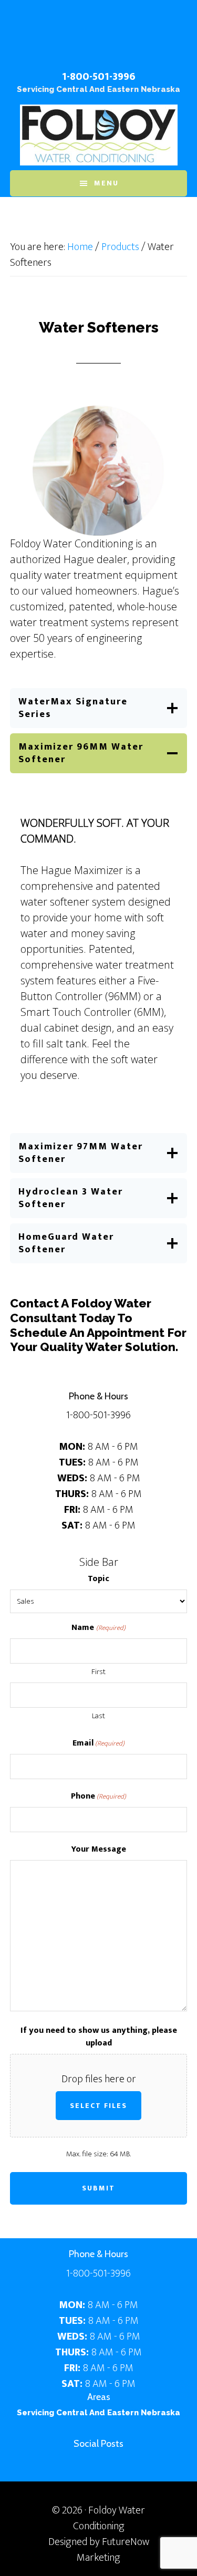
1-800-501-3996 (99, 77)
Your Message (98, 1850)
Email (98, 1743)
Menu (106, 183)
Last (98, 1716)
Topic (98, 1579)
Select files (98, 2106)
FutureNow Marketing (113, 2550)
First (98, 1672)
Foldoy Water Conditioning (99, 41)
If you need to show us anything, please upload (99, 2037)
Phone (98, 1796)
